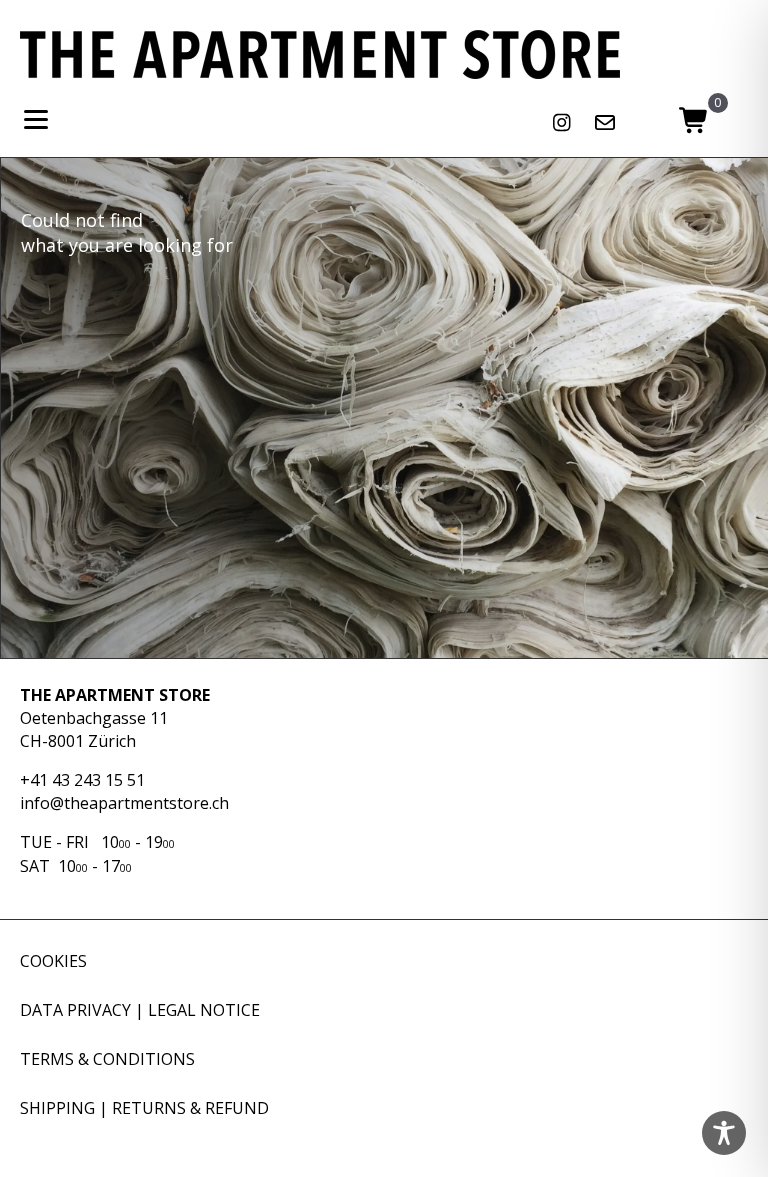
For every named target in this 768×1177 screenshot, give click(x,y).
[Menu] (36, 120)
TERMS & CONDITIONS (107, 1059)
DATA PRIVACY (75, 1010)
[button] (562, 123)
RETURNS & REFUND (190, 1108)
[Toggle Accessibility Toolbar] (724, 1133)
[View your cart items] (693, 122)
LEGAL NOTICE (204, 1010)
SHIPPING (57, 1108)
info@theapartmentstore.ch (124, 803)
